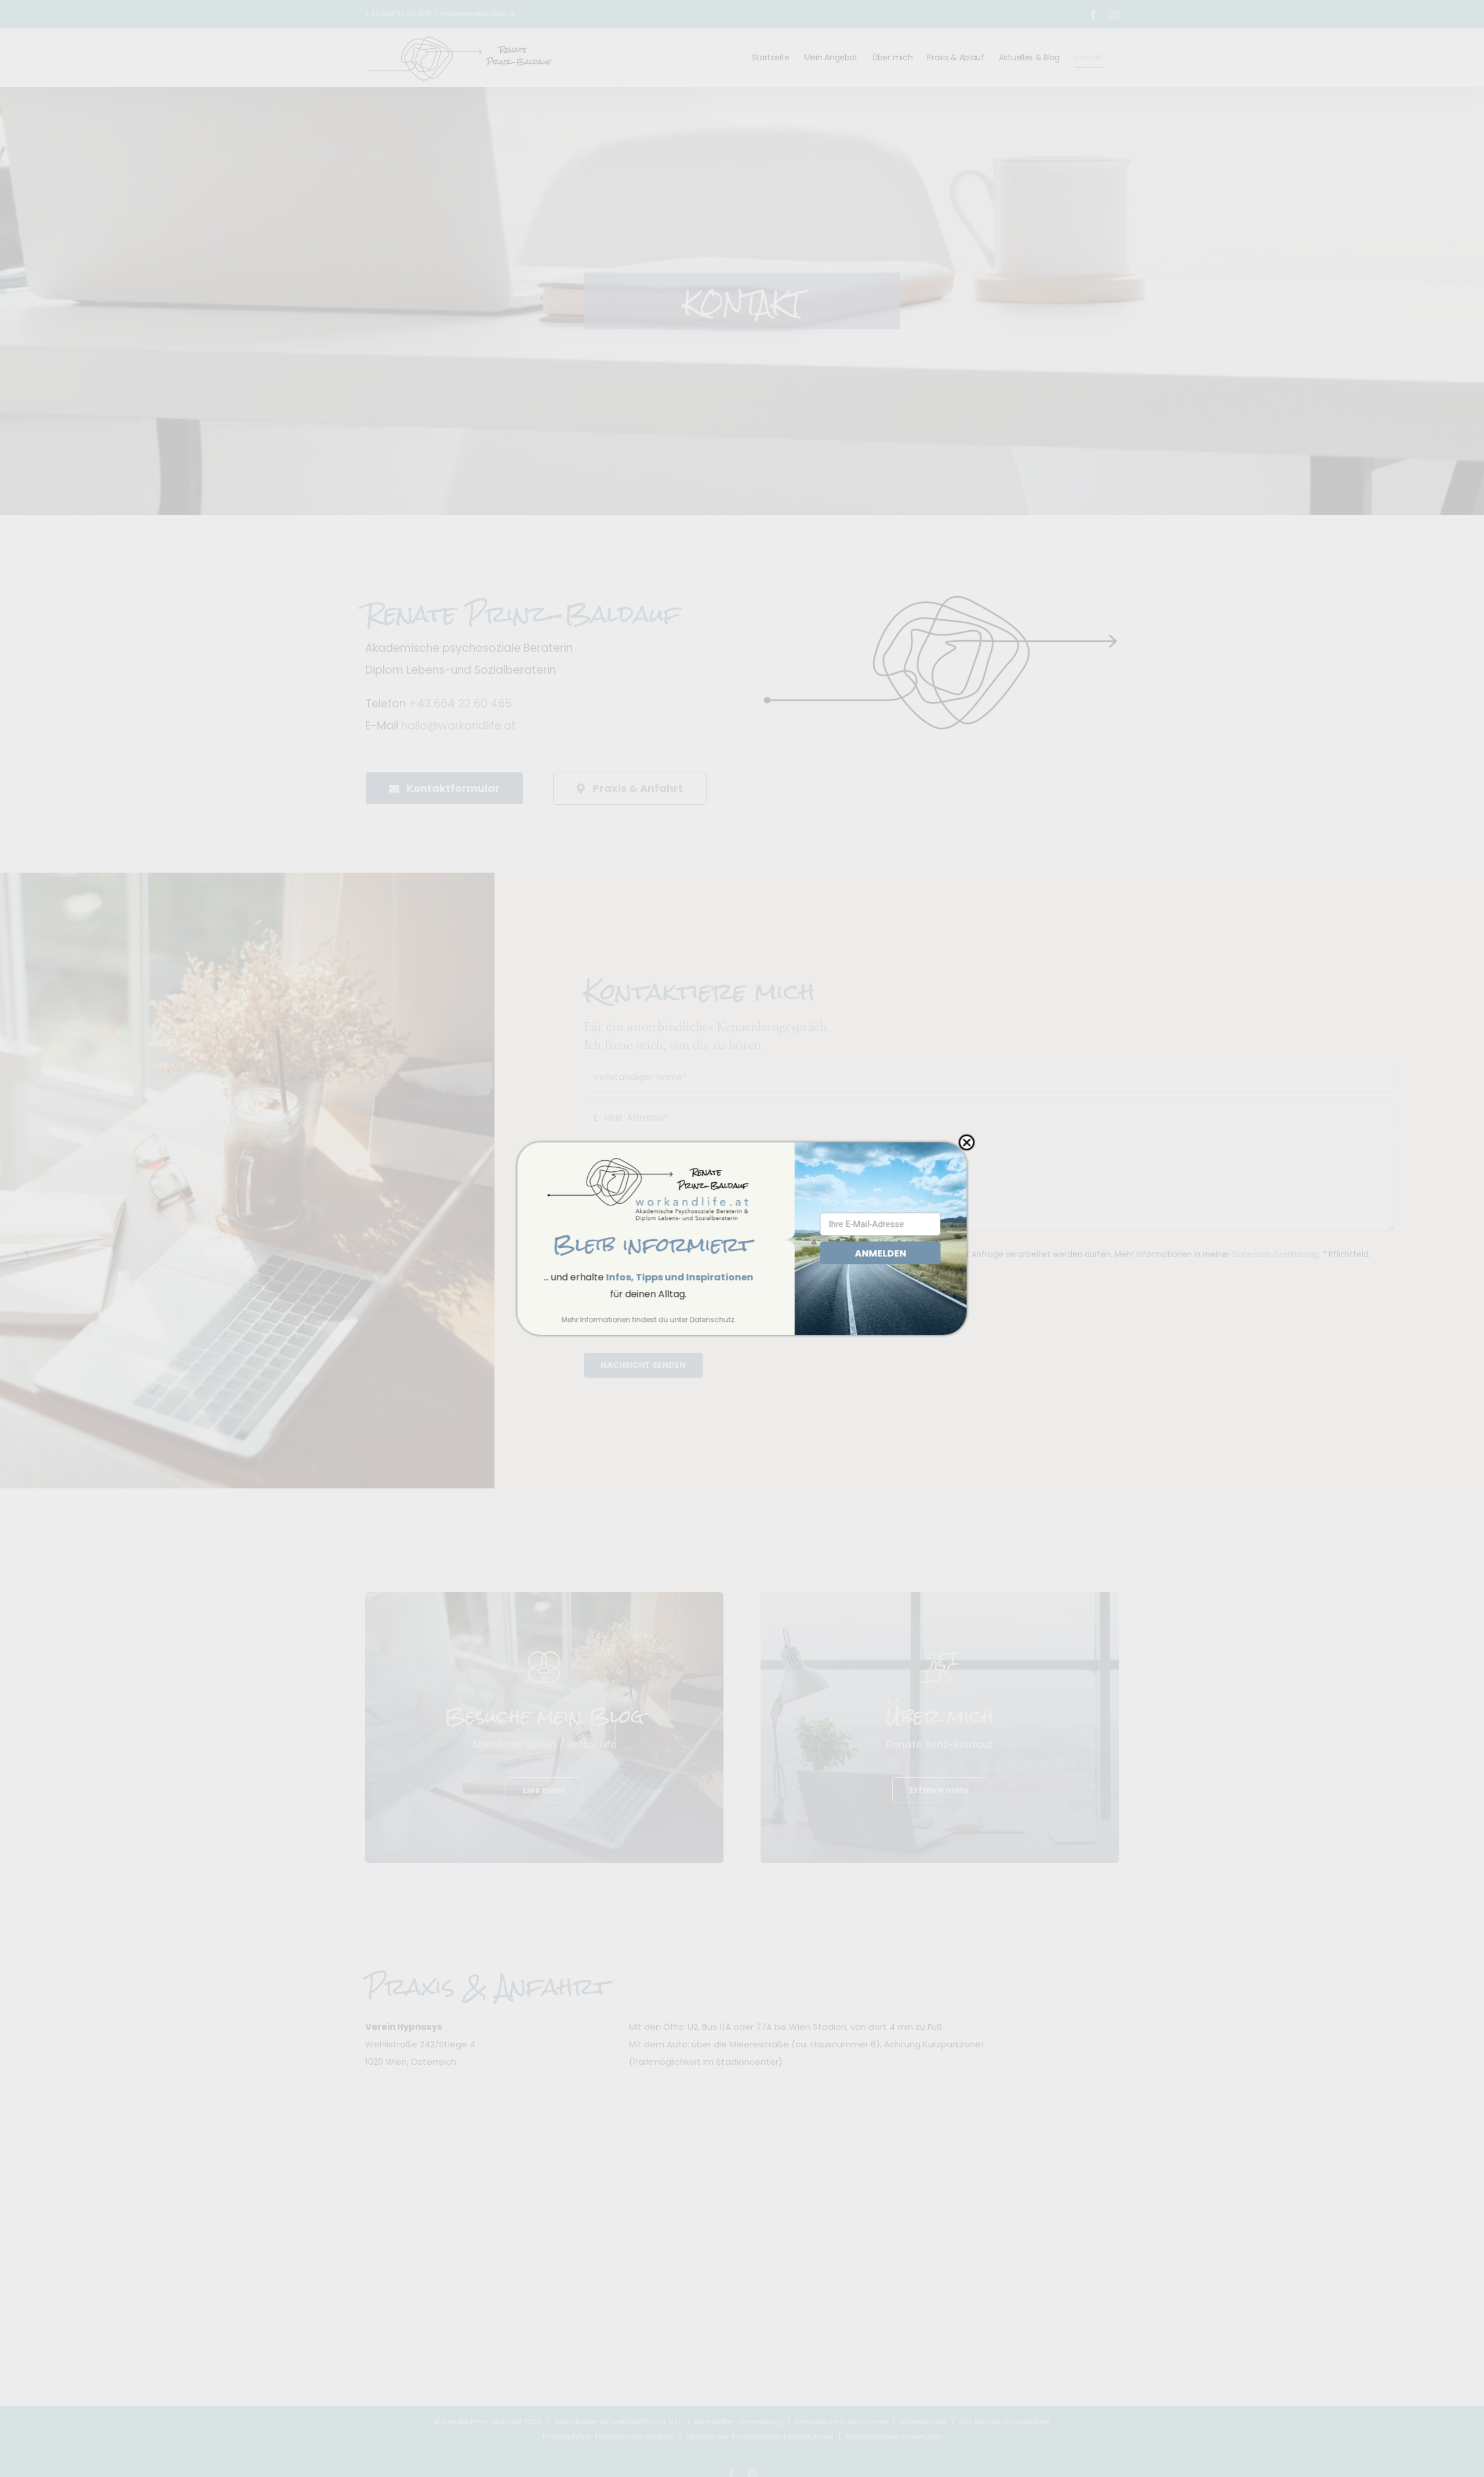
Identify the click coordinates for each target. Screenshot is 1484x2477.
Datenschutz (712, 1319)
